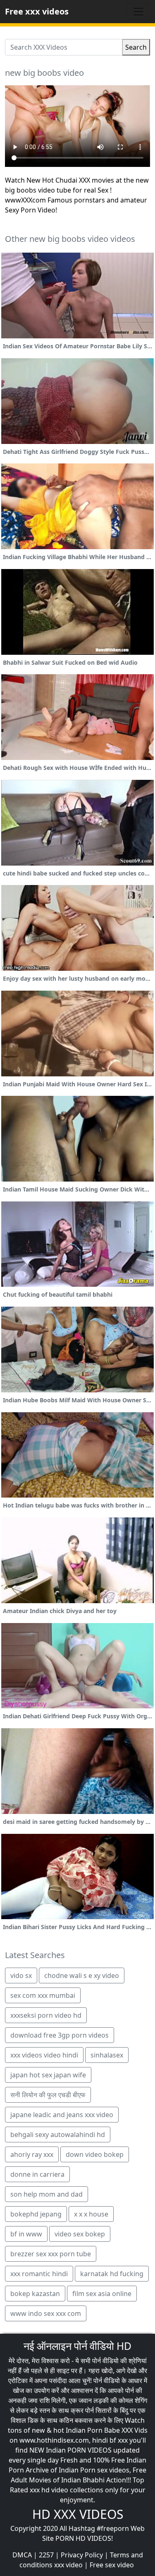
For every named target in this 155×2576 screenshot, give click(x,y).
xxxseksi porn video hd (46, 2015)
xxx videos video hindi (44, 2055)
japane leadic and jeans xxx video (62, 2115)
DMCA (22, 2555)
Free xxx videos (37, 11)
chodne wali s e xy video (82, 1975)
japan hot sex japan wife (48, 2075)
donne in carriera (37, 2174)
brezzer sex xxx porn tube (51, 2254)
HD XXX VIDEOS (78, 2514)
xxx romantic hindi (39, 2274)
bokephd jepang (36, 2214)
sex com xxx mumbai (43, 1995)
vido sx (21, 1975)
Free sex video (112, 2565)
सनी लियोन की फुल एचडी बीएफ (48, 2095)
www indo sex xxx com (46, 2313)
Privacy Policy (82, 2555)
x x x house (91, 2214)
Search (136, 47)
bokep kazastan (35, 2294)
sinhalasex (107, 2055)
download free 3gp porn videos (60, 2035)
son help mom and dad (46, 2194)
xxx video (68, 2565)
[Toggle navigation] (138, 12)
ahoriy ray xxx (32, 2154)
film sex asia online (102, 2294)
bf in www (26, 2234)
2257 (46, 2555)
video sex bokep (80, 2234)
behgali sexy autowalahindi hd (58, 2135)
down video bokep (95, 2154)
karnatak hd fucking (112, 2274)
